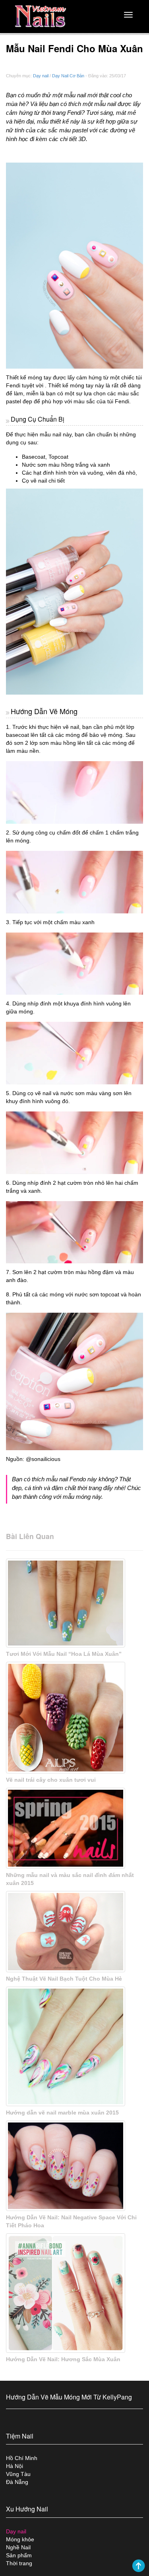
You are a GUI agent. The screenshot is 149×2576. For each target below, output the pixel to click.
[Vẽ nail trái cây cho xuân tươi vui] (74, 1718)
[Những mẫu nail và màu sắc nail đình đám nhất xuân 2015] (74, 1828)
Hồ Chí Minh (22, 2458)
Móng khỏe (20, 2539)
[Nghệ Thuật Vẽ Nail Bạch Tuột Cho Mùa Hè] (74, 1931)
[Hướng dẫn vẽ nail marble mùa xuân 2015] (74, 2046)
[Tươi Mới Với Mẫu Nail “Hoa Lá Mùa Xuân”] (74, 1603)
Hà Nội (15, 2466)
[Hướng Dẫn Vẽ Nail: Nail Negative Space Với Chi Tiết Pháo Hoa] (74, 2166)
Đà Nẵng (17, 2482)
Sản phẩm (19, 2555)
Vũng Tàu (18, 2474)
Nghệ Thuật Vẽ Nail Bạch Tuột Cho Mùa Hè (64, 1979)
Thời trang (19, 2563)
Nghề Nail (18, 2547)
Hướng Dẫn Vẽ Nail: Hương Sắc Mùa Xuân (63, 2359)
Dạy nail (41, 76)
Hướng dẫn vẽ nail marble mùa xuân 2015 (62, 2113)
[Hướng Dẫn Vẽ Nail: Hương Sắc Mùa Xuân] (74, 2293)
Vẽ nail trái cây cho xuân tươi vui (51, 1780)
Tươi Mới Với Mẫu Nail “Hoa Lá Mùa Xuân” (64, 1654)
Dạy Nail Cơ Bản (68, 76)
